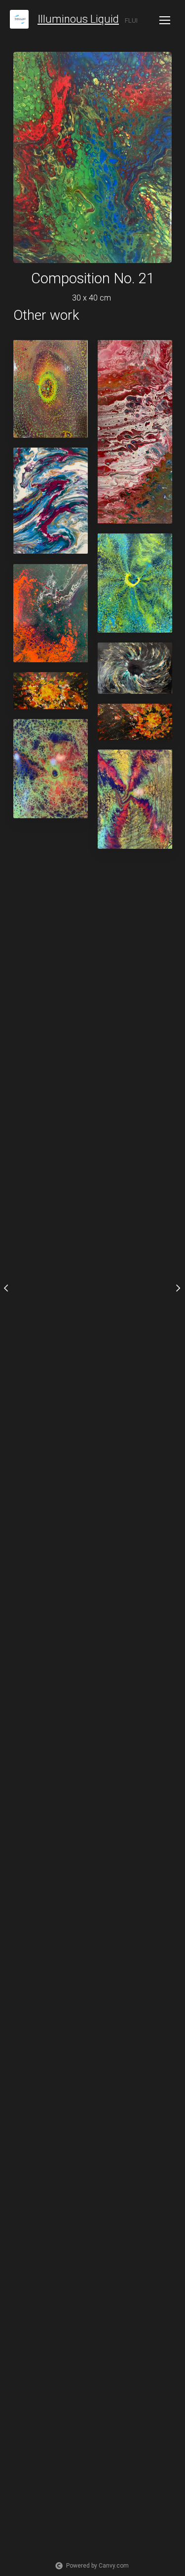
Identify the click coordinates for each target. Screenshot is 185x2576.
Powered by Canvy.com (97, 2566)
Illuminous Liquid (78, 19)
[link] (19, 19)
